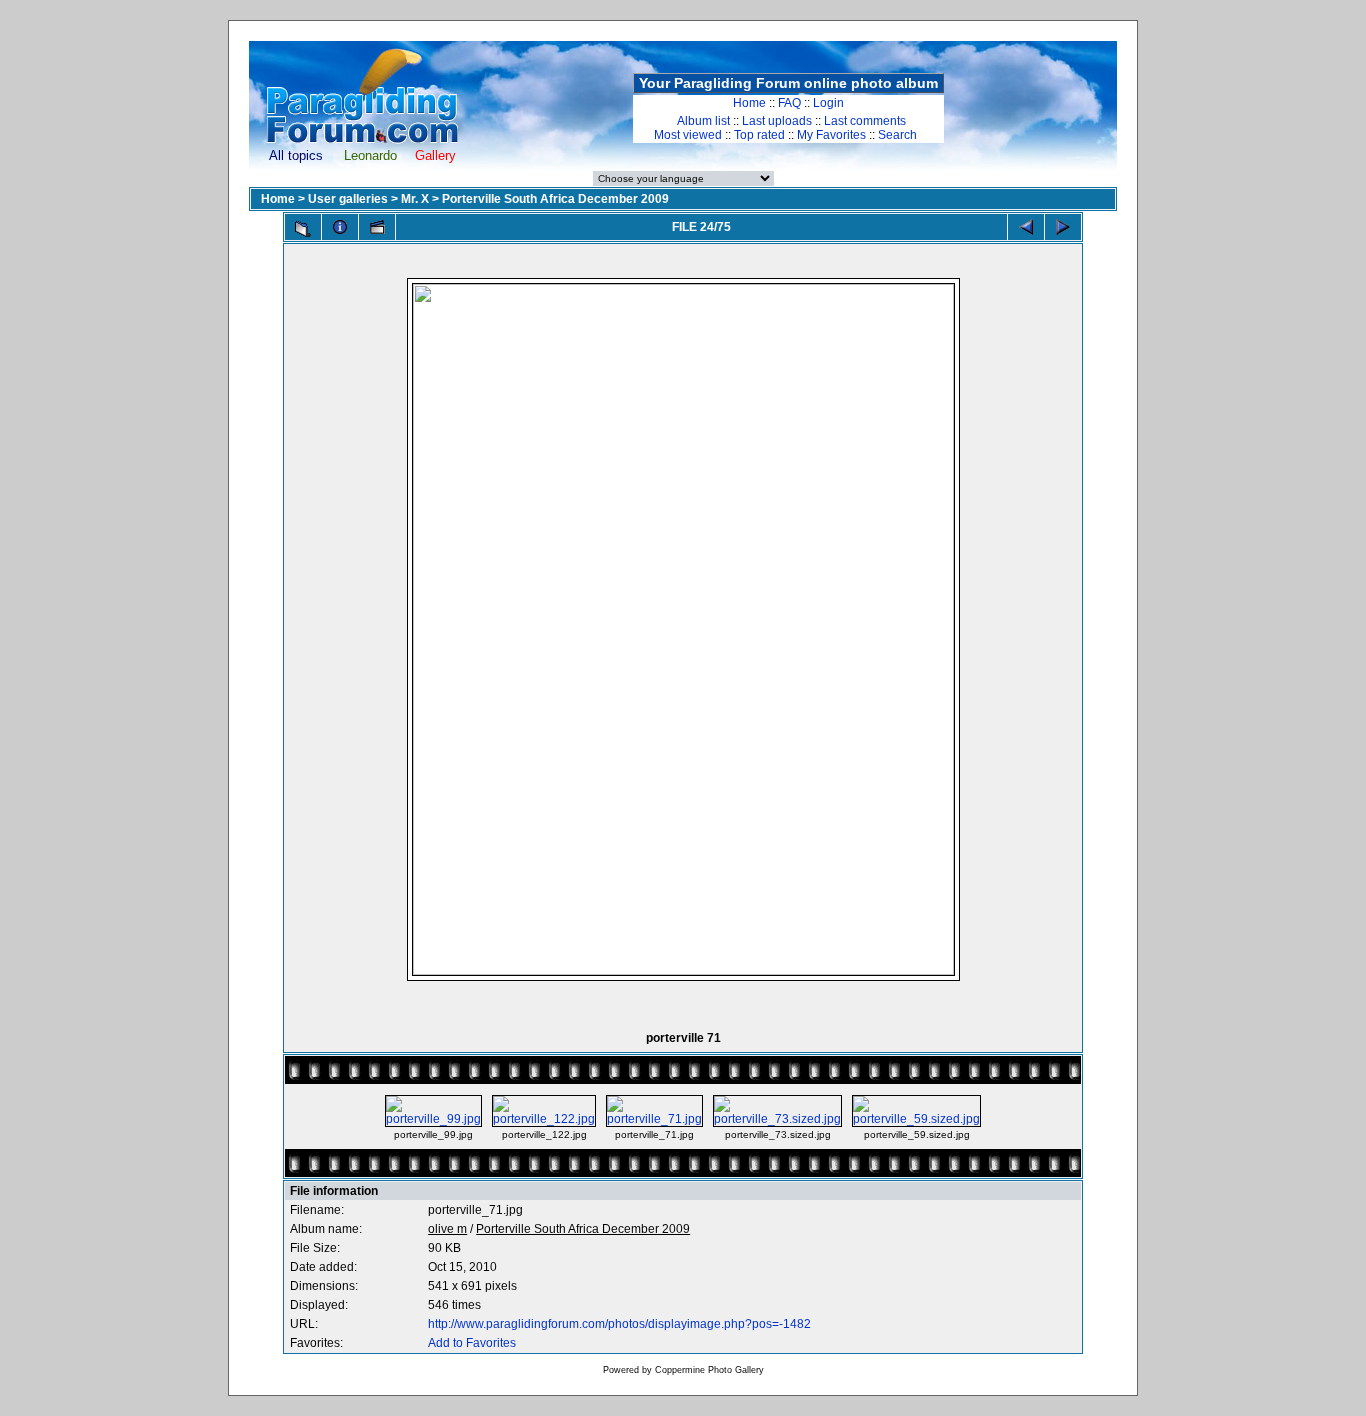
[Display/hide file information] (340, 227)
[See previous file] (1026, 227)
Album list (703, 121)
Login (828, 103)
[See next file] (1063, 227)
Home (749, 103)
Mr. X (415, 199)
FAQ (789, 103)
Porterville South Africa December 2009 (555, 199)
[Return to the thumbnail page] (303, 229)
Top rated (759, 135)
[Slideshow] (377, 227)
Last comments (865, 121)
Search (897, 135)
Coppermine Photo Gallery (709, 1370)
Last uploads (777, 121)
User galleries (348, 199)
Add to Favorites (472, 1343)
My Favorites (831, 135)
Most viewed (688, 135)
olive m (447, 1229)
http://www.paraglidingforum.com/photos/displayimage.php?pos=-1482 (619, 1324)
